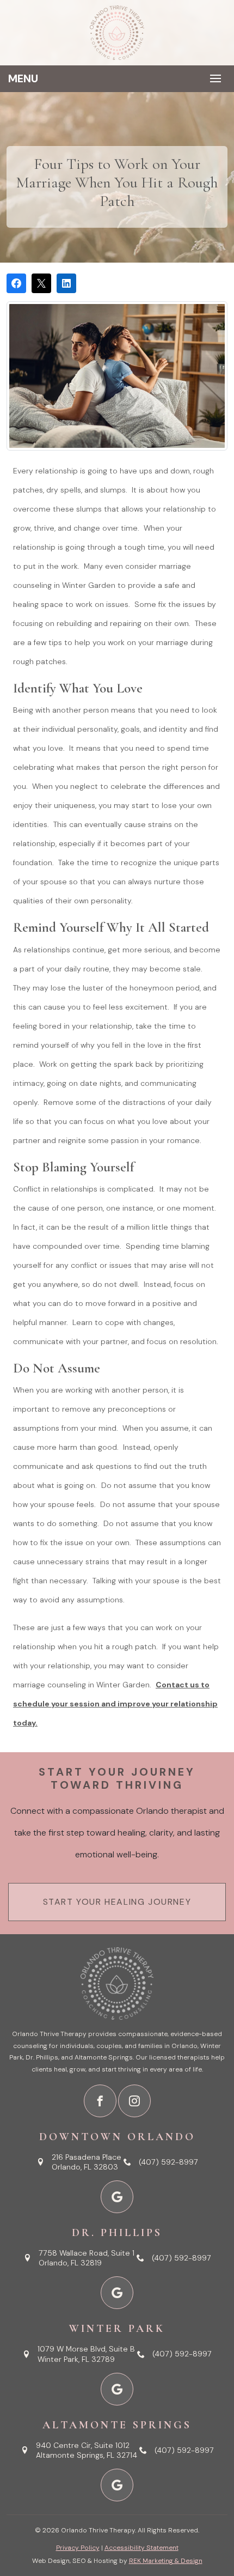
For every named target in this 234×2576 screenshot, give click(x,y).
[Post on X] (41, 283)
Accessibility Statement (141, 2548)
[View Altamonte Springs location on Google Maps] (117, 2485)
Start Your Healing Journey (117, 1902)
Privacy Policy (78, 2548)
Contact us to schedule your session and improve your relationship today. (115, 1704)
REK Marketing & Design (166, 2561)
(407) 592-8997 (168, 2162)
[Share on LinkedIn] (66, 283)
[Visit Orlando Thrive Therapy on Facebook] (100, 2101)
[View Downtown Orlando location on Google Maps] (117, 2197)
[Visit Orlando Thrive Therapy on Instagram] (134, 2101)
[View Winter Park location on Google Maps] (117, 2389)
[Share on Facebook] (16, 283)
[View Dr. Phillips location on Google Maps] (117, 2293)
